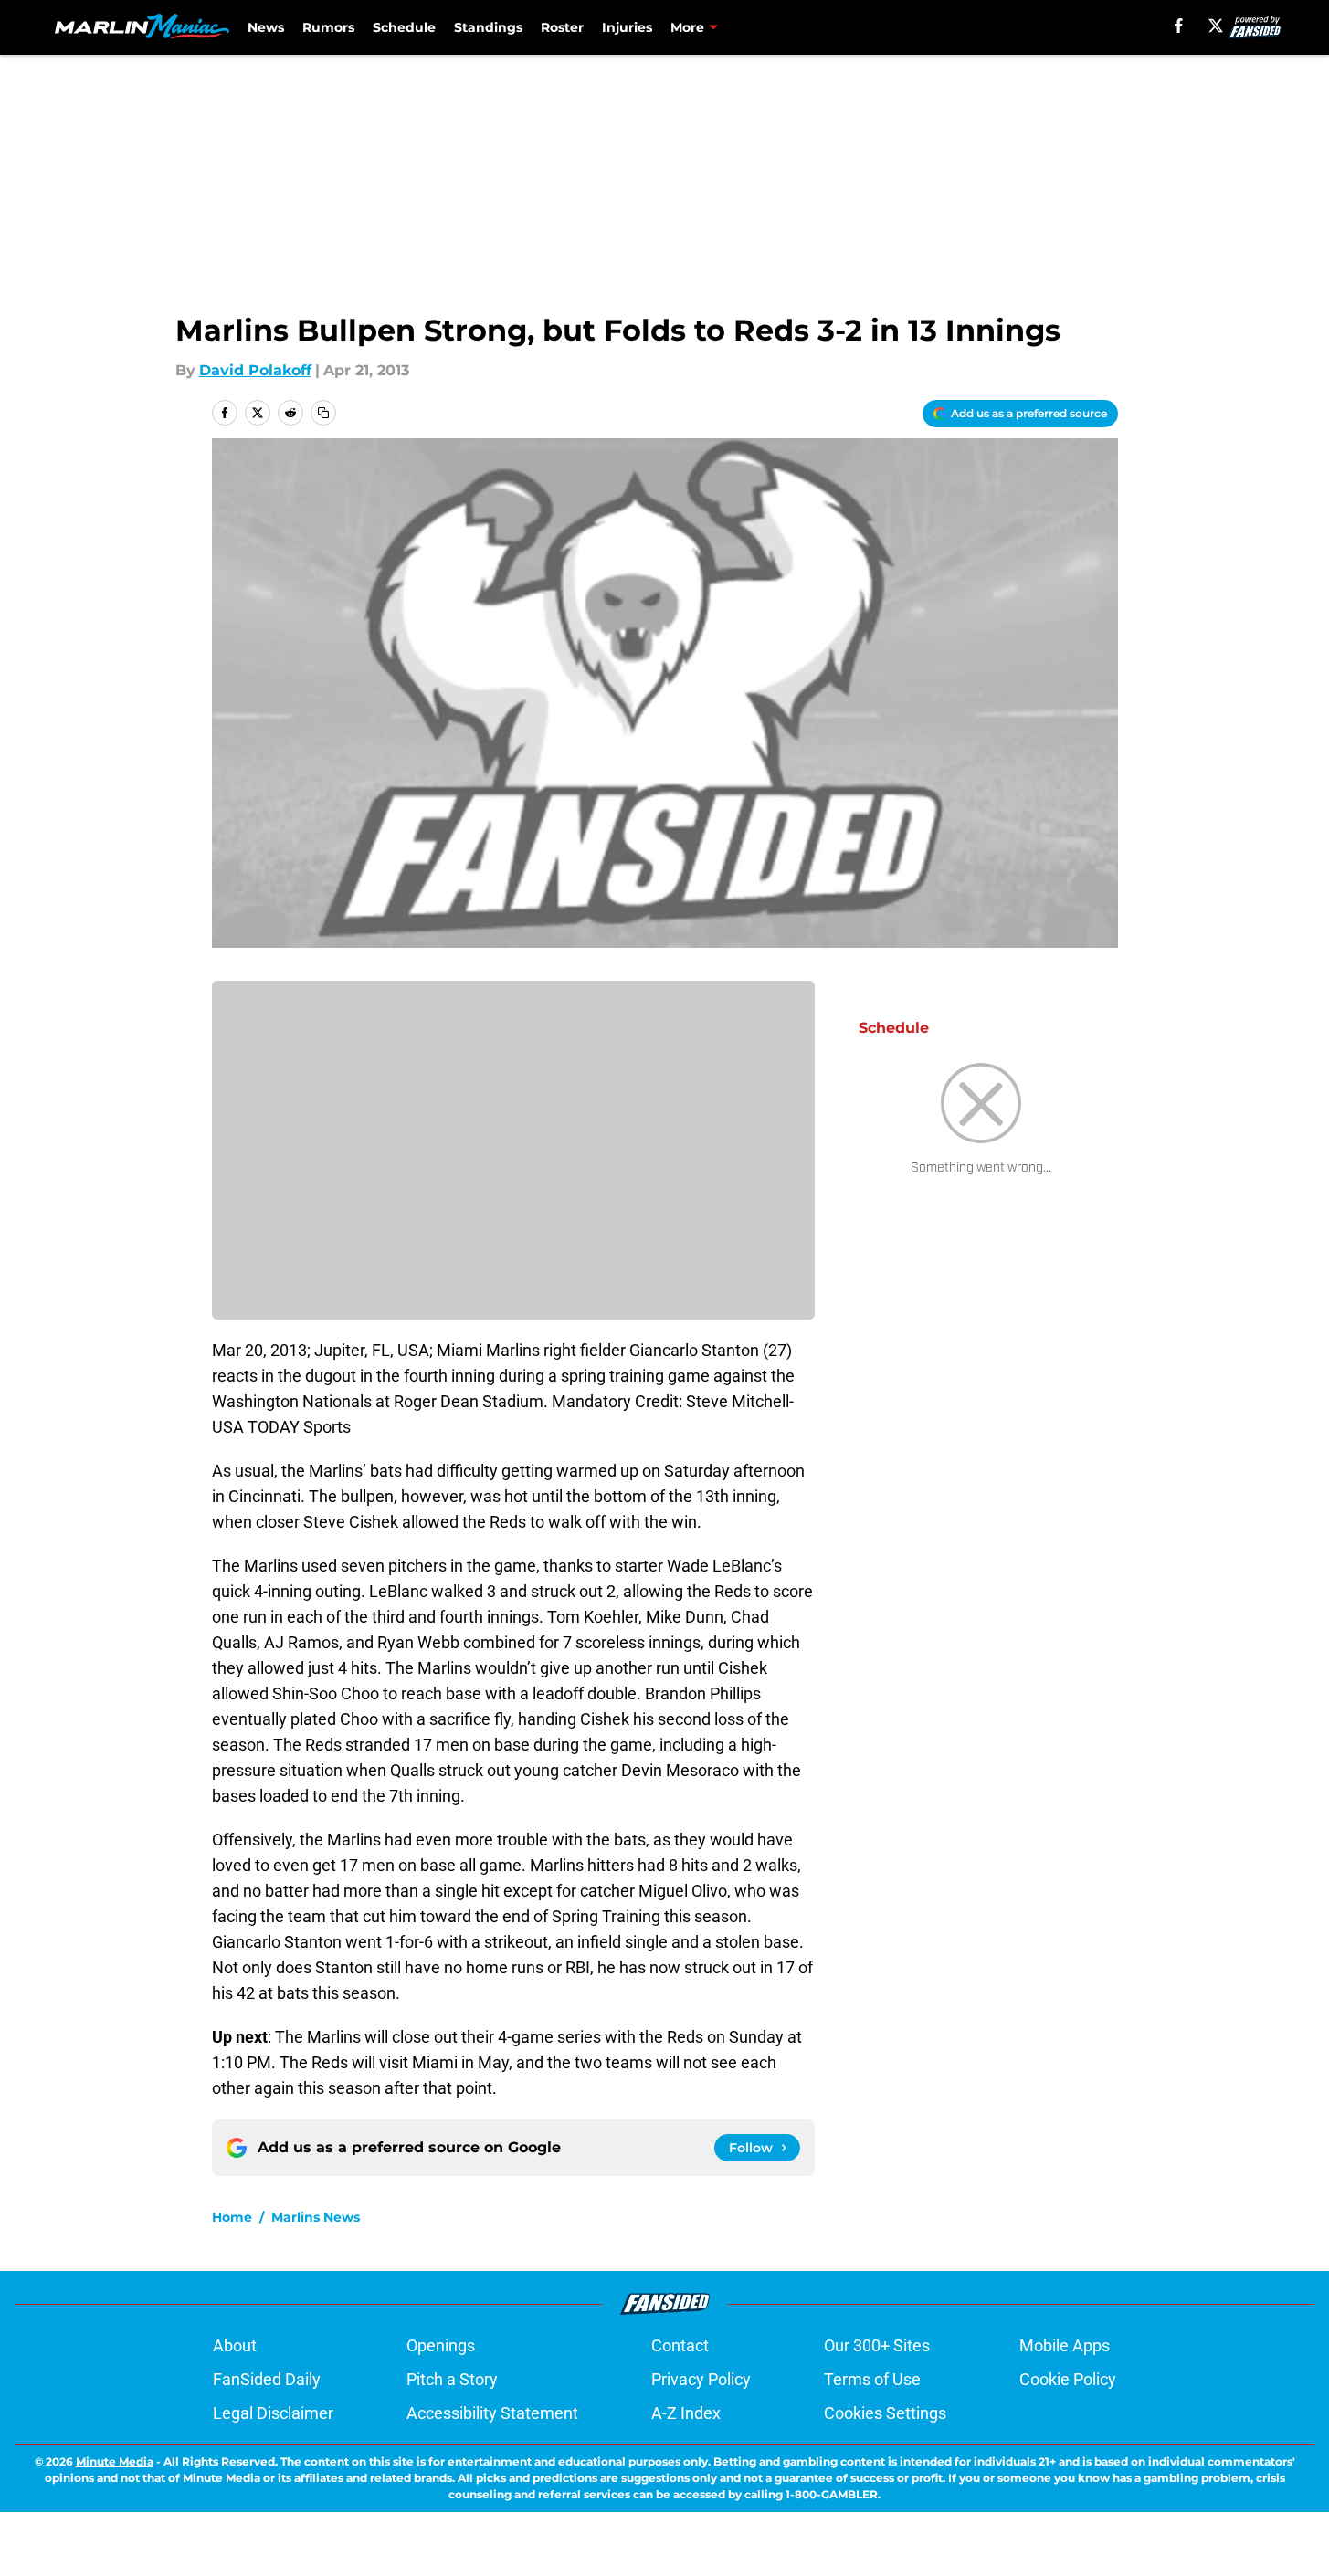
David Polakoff (255, 370)
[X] (1216, 26)
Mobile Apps (1065, 2345)
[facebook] (1179, 26)
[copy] (323, 413)
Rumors (328, 27)
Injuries (627, 27)
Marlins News (316, 2217)
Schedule (404, 27)
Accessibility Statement (492, 2413)
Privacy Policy (701, 2379)
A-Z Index (686, 2413)
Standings (488, 27)
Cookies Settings (885, 2413)
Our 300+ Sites (877, 2345)
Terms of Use (872, 2379)
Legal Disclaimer (273, 2413)
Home (232, 2217)
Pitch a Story (452, 2379)
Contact (680, 2345)
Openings (441, 2345)
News (266, 27)
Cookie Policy (1068, 2379)
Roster (562, 27)
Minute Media (115, 2461)
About (235, 2345)
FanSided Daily (267, 2379)
